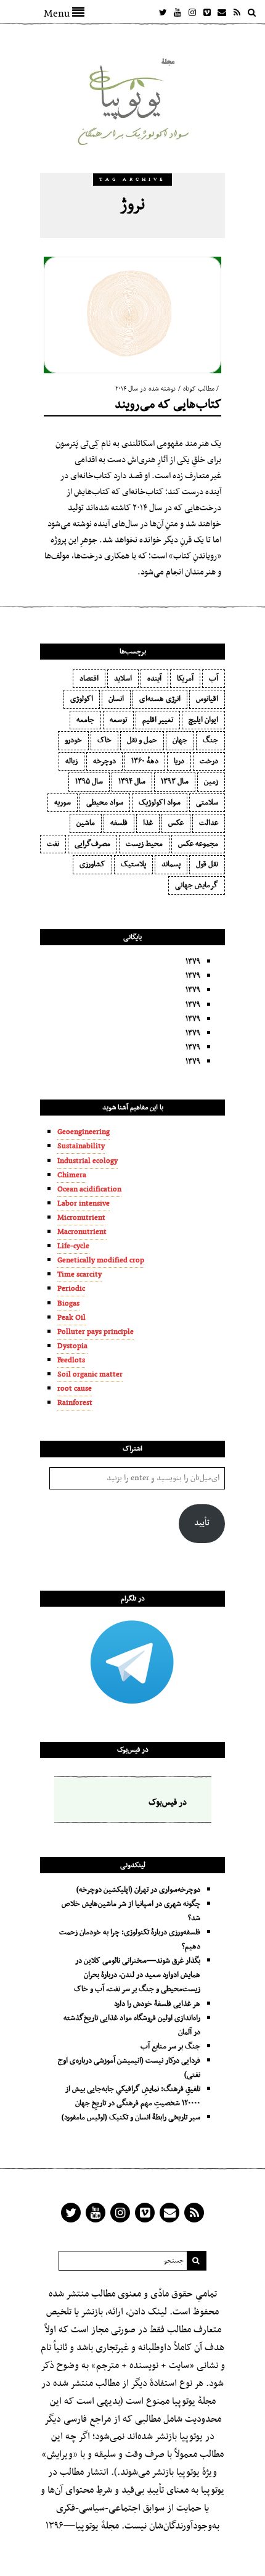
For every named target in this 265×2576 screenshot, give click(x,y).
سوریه (63, 803)
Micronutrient (81, 1218)
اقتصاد (89, 679)
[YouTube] (177, 12)
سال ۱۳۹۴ (132, 782)
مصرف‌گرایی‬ (92, 844)
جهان (180, 740)
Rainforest (75, 1403)
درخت (209, 761)
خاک (104, 740)
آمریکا (185, 679)
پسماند (171, 864)
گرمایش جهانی (197, 885)
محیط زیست (144, 844)
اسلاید (123, 679)
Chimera (72, 1175)
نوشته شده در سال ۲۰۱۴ (145, 389)
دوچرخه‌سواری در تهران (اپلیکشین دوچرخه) (138, 1890)
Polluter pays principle (96, 1332)
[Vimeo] (207, 12)
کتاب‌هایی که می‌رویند (168, 405)
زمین (211, 782)
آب (214, 679)
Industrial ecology (88, 1161)
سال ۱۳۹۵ (89, 782)
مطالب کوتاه (199, 389)
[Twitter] (163, 12)
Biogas (68, 1304)
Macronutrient (82, 1232)
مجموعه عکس (198, 844)
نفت (53, 844)
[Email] (222, 12)
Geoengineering (84, 1132)
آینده (154, 679)
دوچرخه (104, 761)
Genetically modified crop (101, 1261)
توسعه (118, 720)
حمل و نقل (142, 740)
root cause (75, 1389)
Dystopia (72, 1346)
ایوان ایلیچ (203, 720)
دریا (179, 761)
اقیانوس (207, 699)
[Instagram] (192, 12)
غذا (148, 823)
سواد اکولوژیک (160, 803)
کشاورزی (92, 864)
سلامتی (207, 803)
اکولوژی (82, 699)
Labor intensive (84, 1204)
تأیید (202, 1523)
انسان (116, 699)
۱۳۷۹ (193, 962)
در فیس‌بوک (133, 1750)
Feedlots (71, 1360)
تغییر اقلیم (158, 720)
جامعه (85, 720)
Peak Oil (71, 1318)
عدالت (209, 823)
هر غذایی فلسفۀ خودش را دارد (157, 2004)
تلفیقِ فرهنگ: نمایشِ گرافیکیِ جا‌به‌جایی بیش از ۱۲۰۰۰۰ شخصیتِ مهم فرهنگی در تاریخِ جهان (133, 2096)
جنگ (210, 740)
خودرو (73, 740)
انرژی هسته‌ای (160, 699)
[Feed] (237, 12)
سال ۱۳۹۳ (175, 782)
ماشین (86, 823)
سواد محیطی (105, 803)
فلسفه (119, 823)
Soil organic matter (90, 1375)
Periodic (71, 1289)
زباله (71, 761)
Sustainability (81, 1146)
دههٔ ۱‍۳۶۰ (145, 761)
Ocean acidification (89, 1190)
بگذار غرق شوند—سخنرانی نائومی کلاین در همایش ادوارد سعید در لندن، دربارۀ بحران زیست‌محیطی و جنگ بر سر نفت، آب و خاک (137, 1975)
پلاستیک (133, 864)
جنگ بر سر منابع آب (170, 2047)
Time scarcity (79, 1275)
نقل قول (207, 864)
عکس (176, 823)
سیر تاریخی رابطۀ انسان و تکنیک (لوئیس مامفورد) (131, 2118)
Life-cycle (73, 1246)
